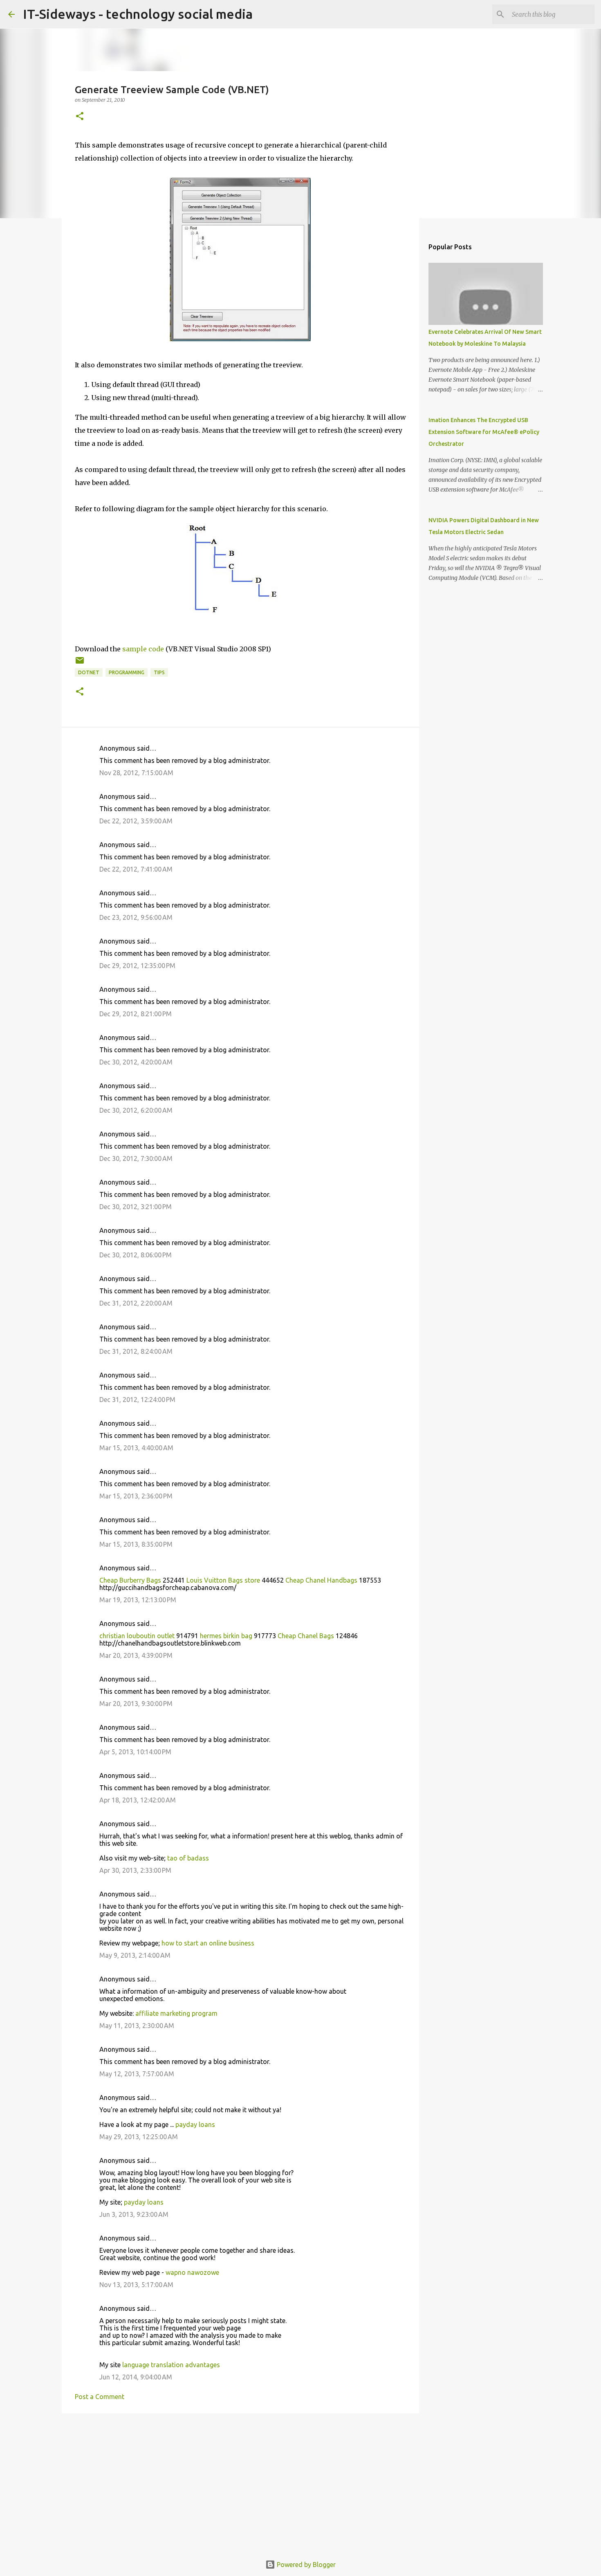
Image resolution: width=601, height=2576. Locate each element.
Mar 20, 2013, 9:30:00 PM (136, 1704)
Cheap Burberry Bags (130, 1580)
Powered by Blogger (305, 2565)
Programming (127, 672)
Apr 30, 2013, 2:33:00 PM (135, 1870)
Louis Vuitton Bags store (223, 1580)
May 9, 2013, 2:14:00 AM (135, 1955)
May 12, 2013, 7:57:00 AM (137, 2074)
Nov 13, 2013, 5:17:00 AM (136, 2285)
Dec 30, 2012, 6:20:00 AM (136, 1110)
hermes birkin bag (226, 1636)
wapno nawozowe (192, 2272)
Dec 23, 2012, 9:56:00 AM (136, 917)
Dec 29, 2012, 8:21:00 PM (136, 1014)
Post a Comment (100, 2397)
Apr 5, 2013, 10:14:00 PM (135, 1752)
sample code (143, 649)
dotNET (89, 672)
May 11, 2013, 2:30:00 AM (137, 2026)
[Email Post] (80, 663)
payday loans (195, 2124)
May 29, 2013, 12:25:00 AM (139, 2137)
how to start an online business (208, 1943)
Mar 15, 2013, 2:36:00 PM (136, 1496)
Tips (159, 672)
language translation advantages (171, 2365)
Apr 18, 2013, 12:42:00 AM (138, 1800)
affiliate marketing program (176, 2013)
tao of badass (188, 1858)
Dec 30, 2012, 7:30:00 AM (136, 1158)
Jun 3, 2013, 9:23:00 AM (134, 2214)
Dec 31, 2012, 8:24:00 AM (136, 1351)
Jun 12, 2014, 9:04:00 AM (136, 2377)
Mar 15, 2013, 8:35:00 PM (136, 1544)
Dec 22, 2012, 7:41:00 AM (136, 869)
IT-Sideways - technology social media (138, 14)
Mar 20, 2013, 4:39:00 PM (136, 1655)
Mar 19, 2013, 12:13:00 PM (138, 1600)
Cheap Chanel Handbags (321, 1580)
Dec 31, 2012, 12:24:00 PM (137, 1400)
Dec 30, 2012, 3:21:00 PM (136, 1207)
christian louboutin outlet (137, 1636)
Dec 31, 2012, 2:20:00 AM (136, 1303)
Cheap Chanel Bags (306, 1636)
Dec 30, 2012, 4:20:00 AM (136, 1062)
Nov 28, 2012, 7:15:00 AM (136, 773)
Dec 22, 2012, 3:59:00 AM (136, 821)
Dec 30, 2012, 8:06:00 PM (136, 1255)
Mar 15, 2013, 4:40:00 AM (136, 1448)
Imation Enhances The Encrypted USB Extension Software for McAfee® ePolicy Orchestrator (484, 432)
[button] (80, 117)
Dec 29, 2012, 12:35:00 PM (137, 966)
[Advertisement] (240, 2483)
